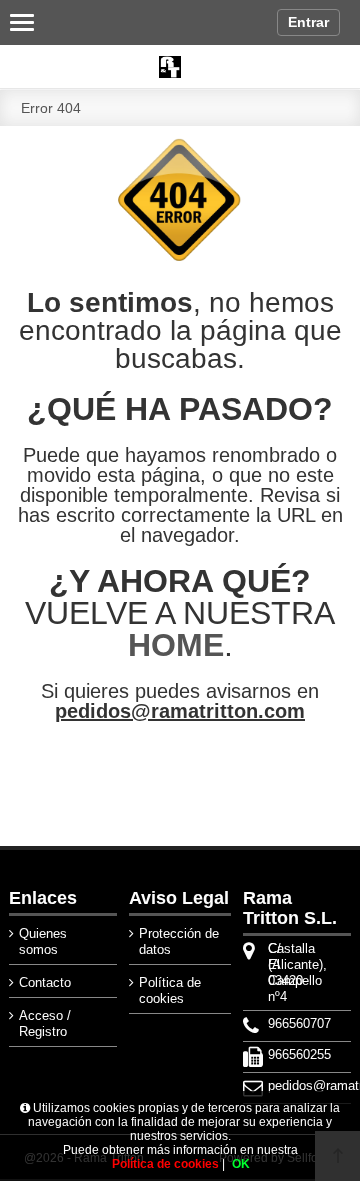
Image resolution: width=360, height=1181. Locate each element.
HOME (176, 645)
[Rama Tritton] (180, 66)
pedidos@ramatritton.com (180, 711)
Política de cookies (170, 990)
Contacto (45, 982)
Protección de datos (179, 941)
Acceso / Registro (45, 1023)
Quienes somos (43, 941)
